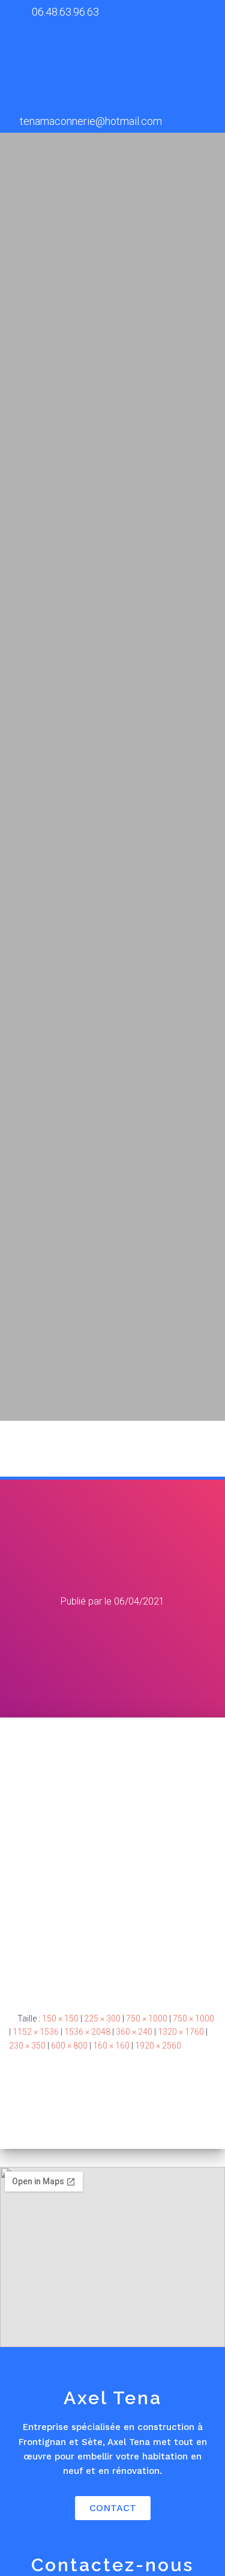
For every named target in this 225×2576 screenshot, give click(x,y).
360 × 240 (134, 2032)
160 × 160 (111, 2046)
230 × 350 (27, 2046)
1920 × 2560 (158, 2046)
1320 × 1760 (181, 2032)
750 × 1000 (147, 2019)
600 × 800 (69, 2046)
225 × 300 (102, 2019)
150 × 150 (60, 2019)
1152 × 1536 (36, 2032)
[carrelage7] (112, 1855)
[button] (201, 1449)
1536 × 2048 (87, 2032)
